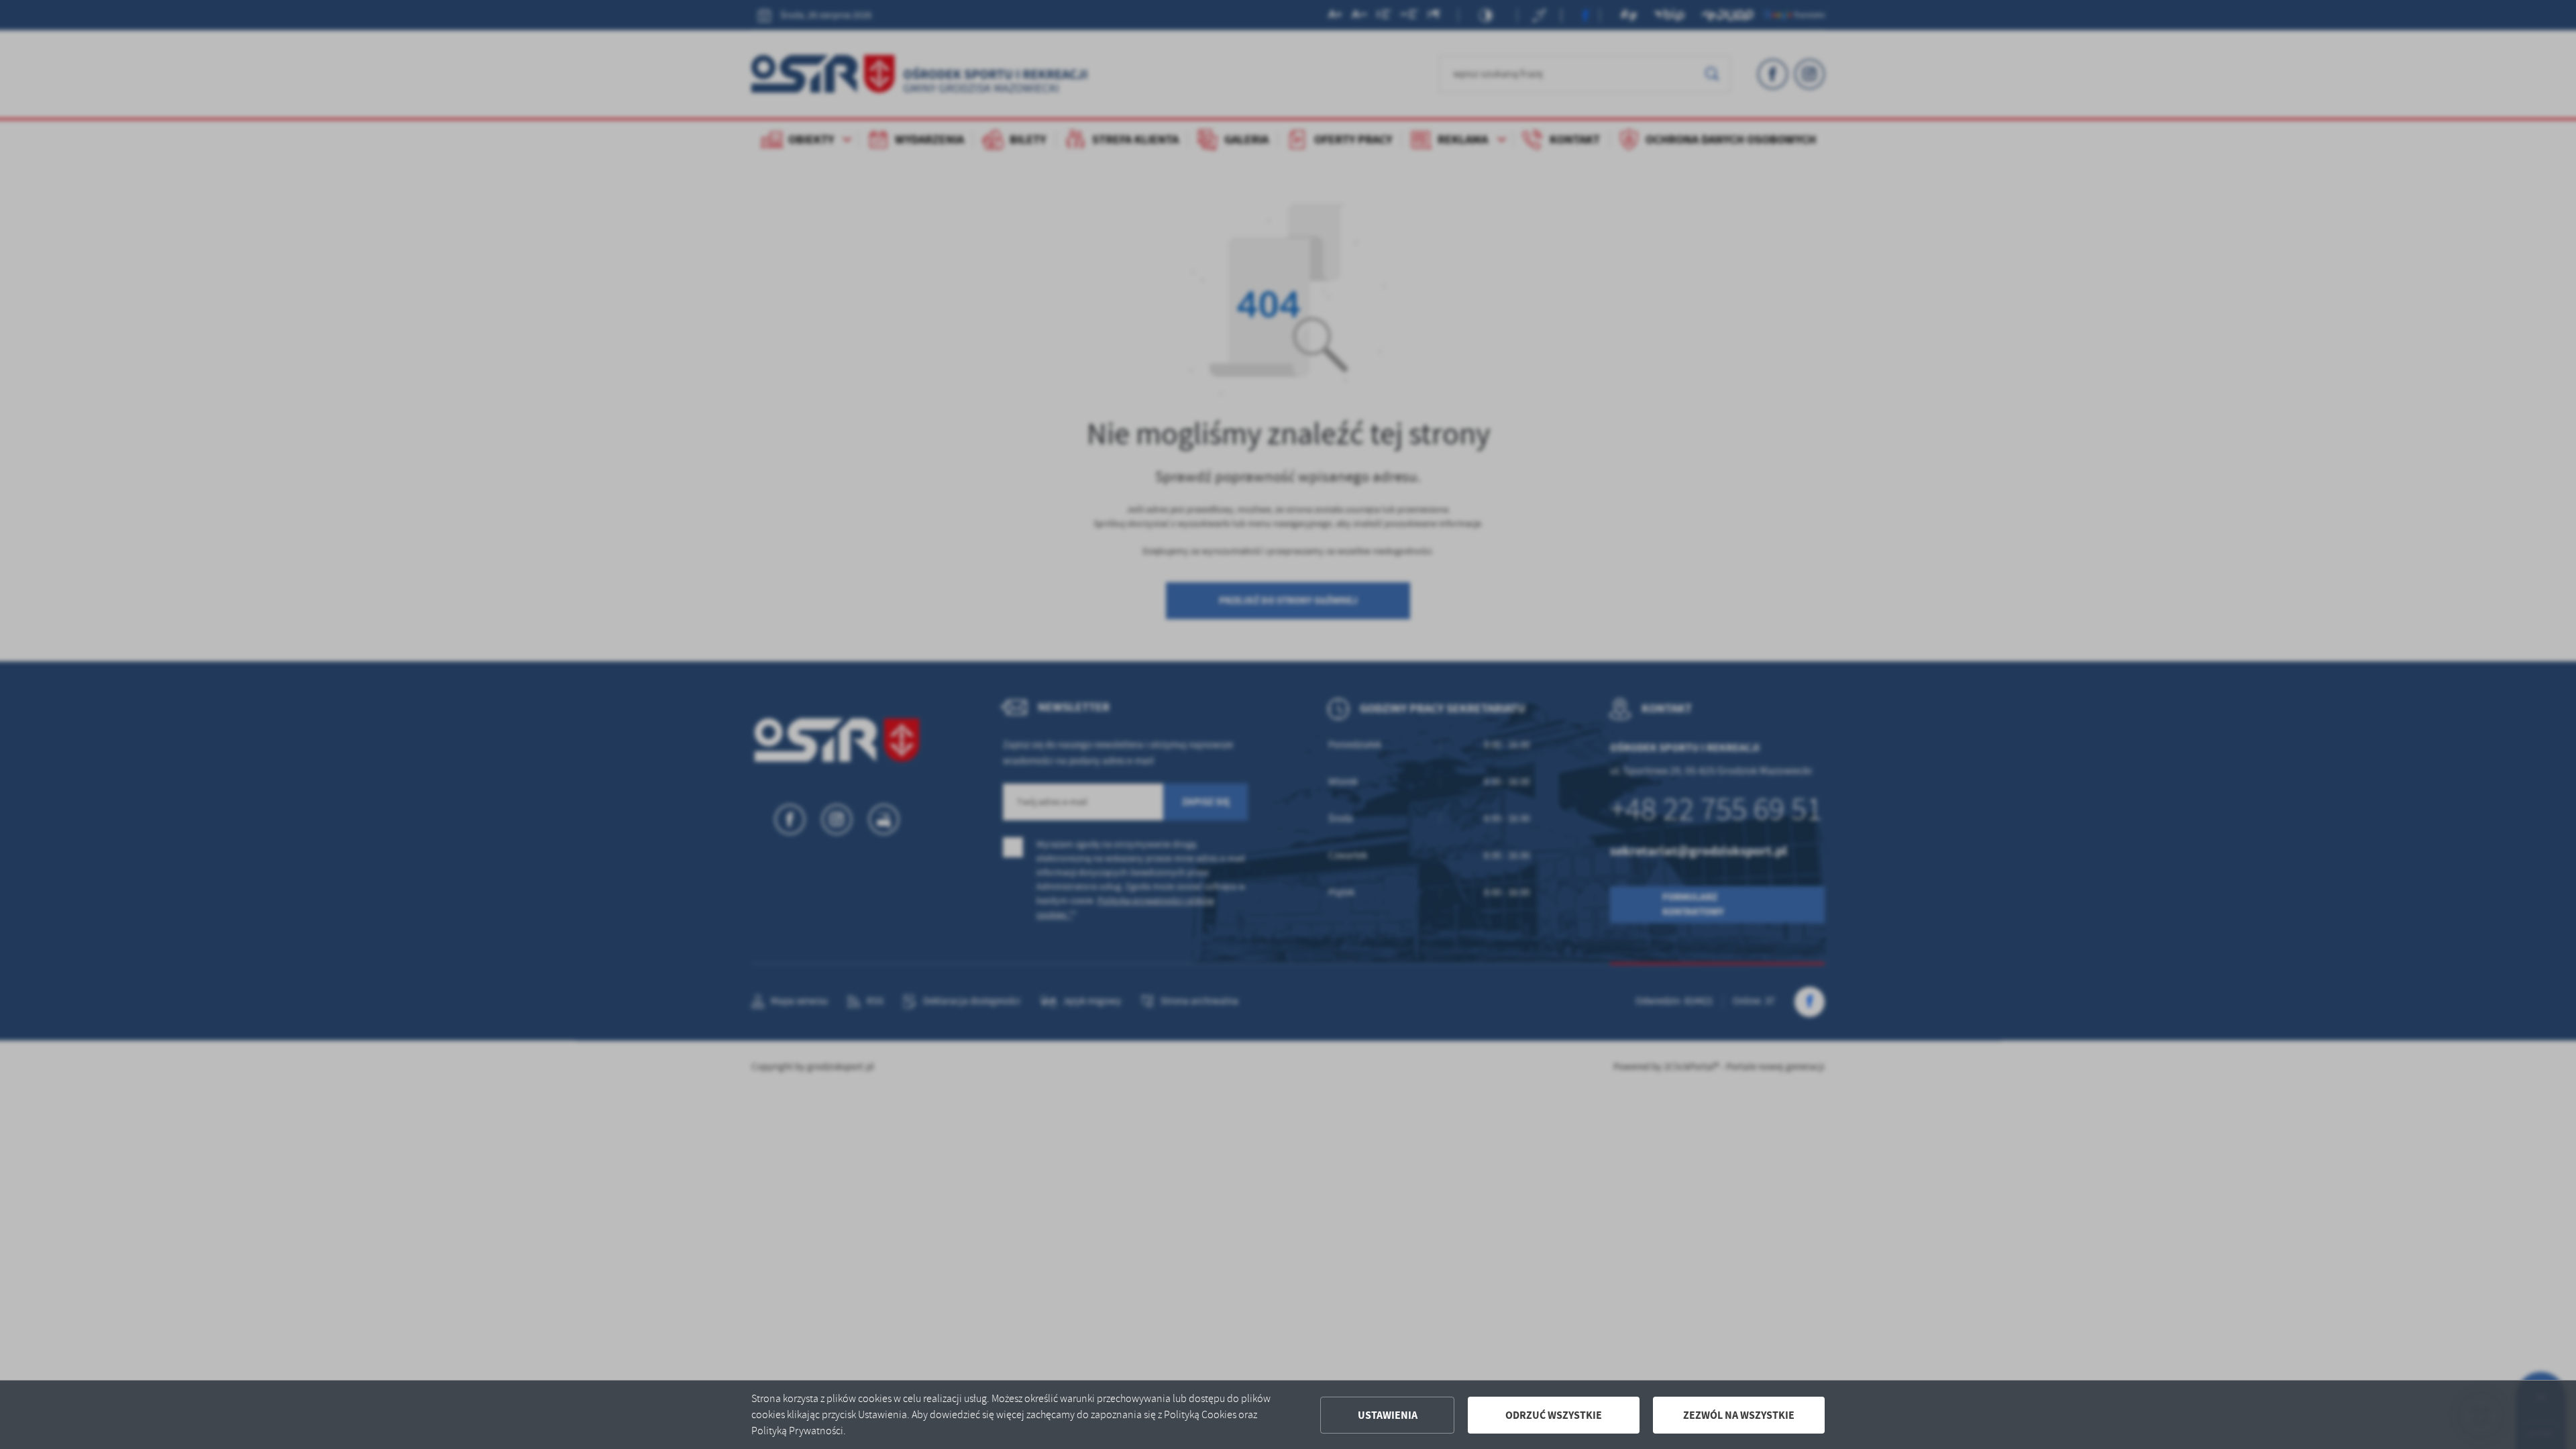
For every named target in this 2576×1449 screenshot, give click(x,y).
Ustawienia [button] (1388, 1415)
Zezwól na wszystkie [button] (1739, 1415)
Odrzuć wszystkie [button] (1554, 1415)
